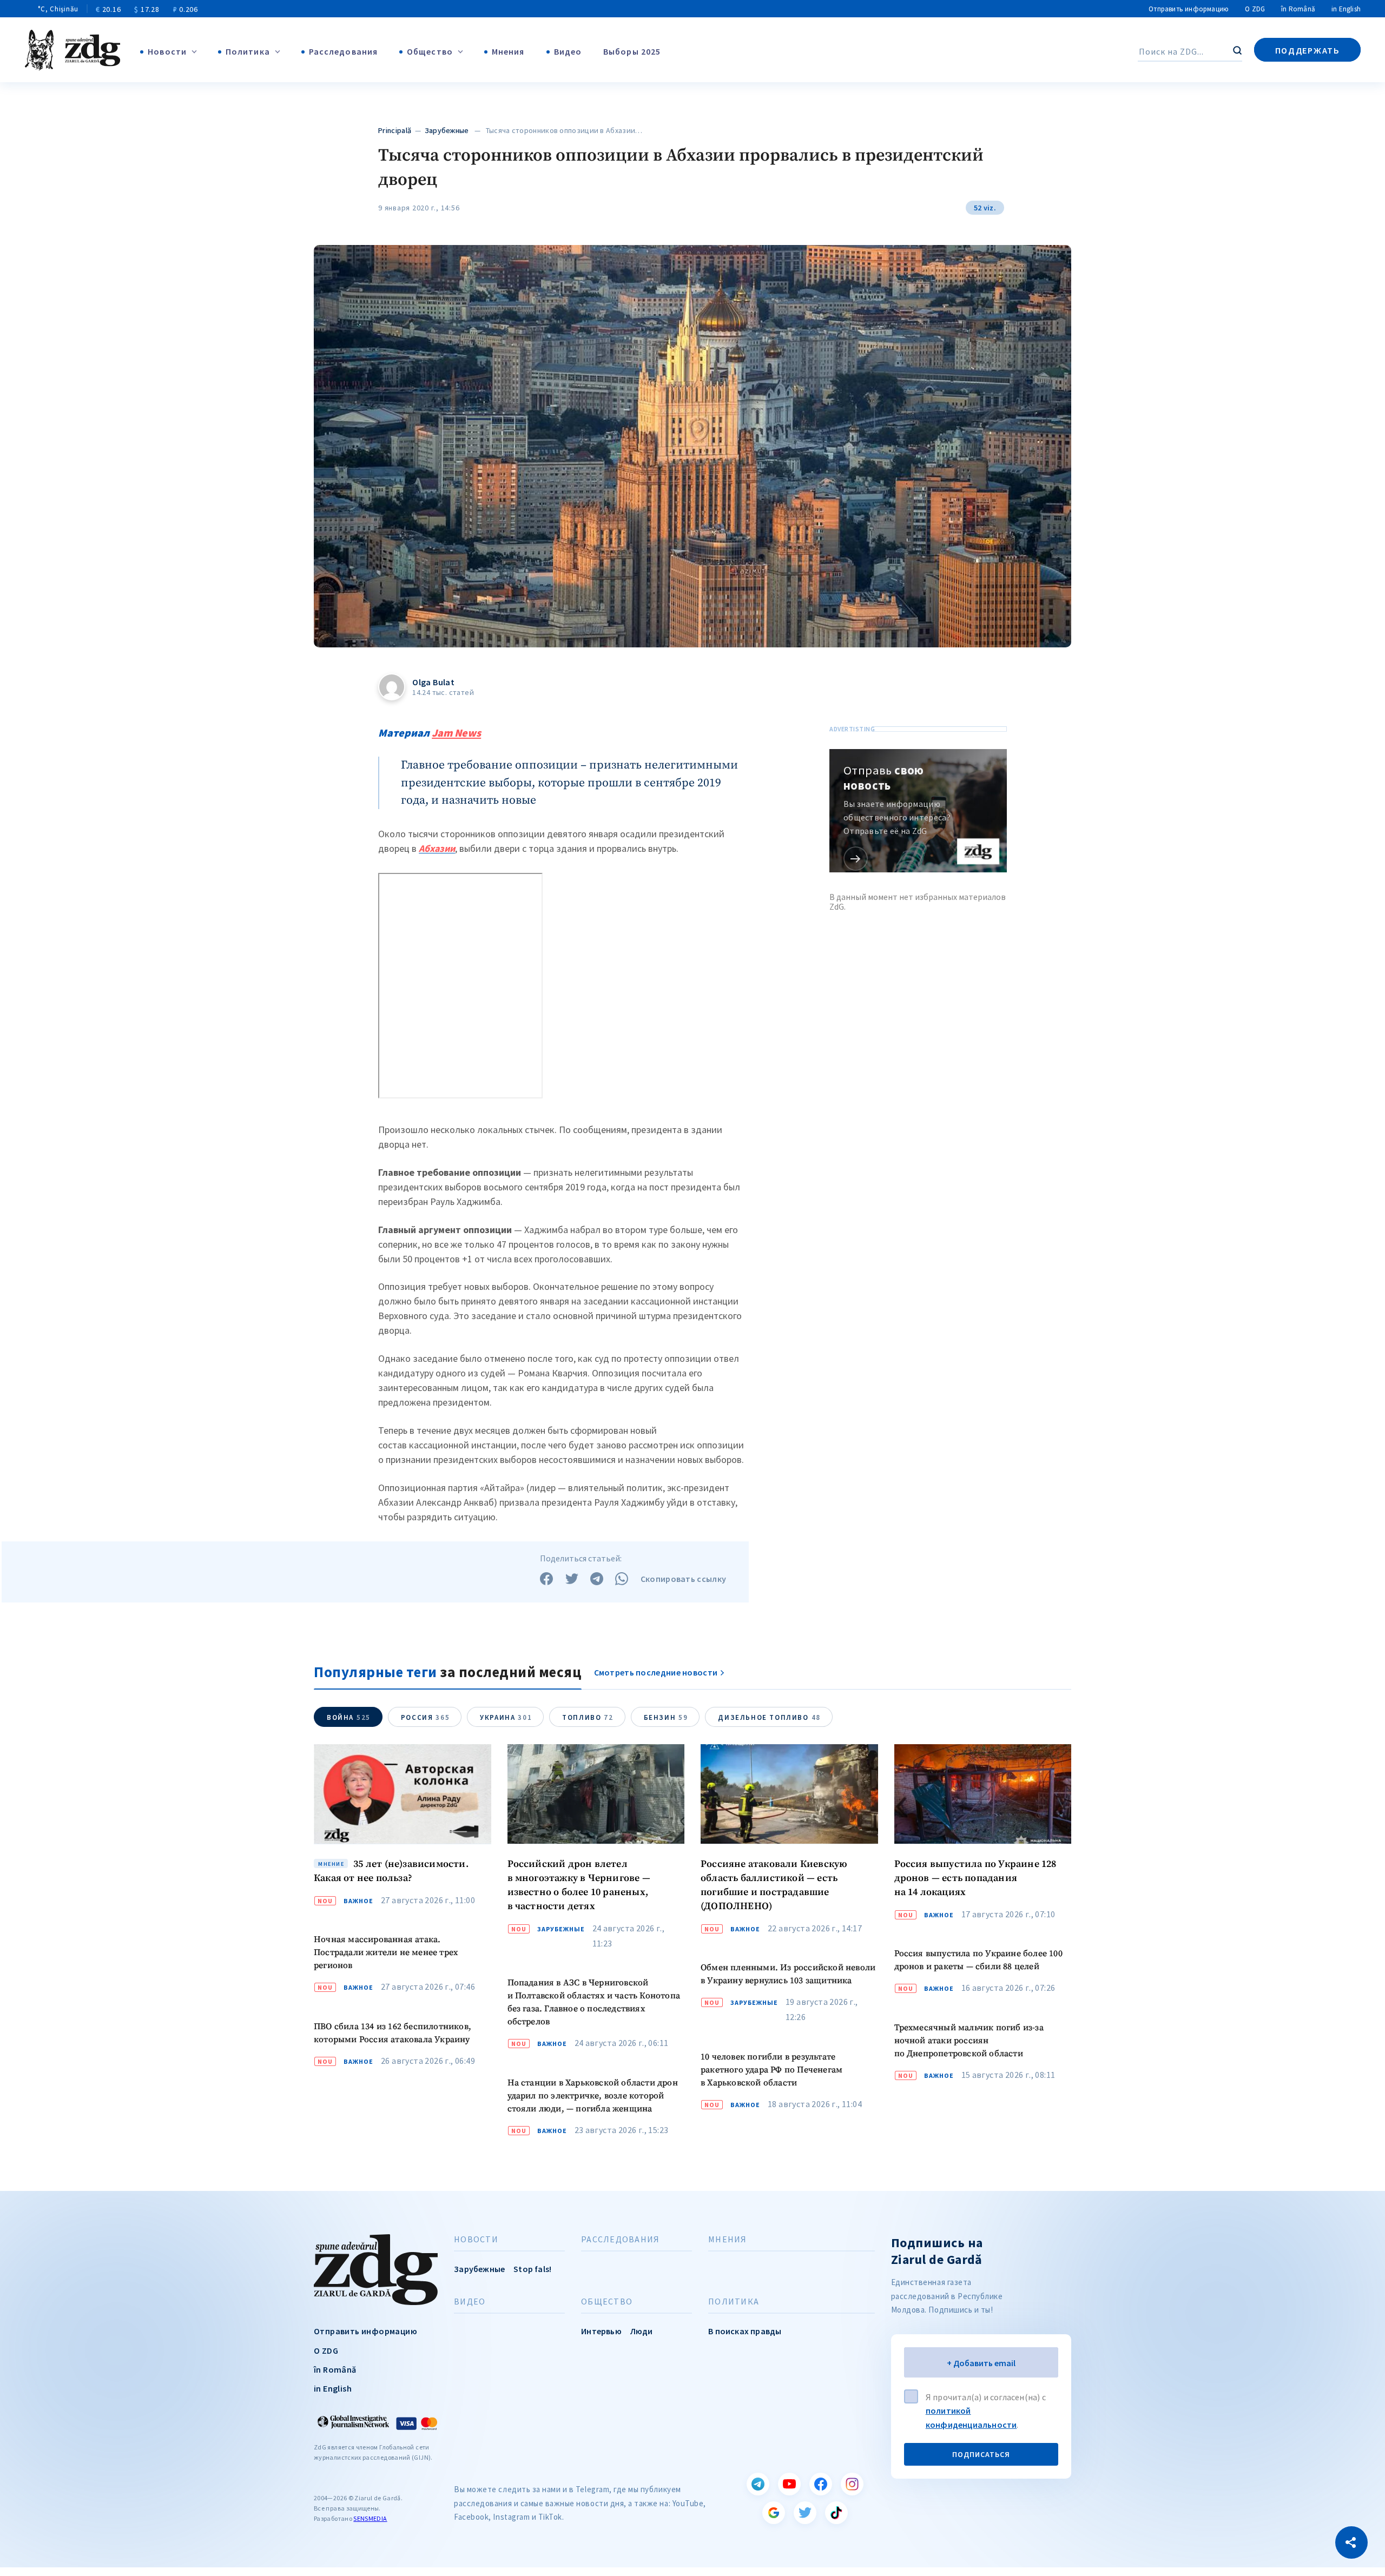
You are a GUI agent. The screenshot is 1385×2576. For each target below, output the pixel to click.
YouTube (789, 2484)
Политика (248, 51)
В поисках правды (745, 2331)
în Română (1298, 9)
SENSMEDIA (370, 2518)
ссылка (856, 859)
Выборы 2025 (632, 51)
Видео (568, 51)
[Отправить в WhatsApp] (622, 1579)
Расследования (343, 51)
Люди (642, 2331)
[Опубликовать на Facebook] (546, 1579)
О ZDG (1255, 9)
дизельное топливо (769, 1717)
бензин (666, 1717)
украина (506, 1717)
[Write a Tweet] (572, 1579)
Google (774, 2513)
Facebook (821, 2484)
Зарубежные (447, 130)
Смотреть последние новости (656, 1672)
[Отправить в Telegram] (597, 1579)
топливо (588, 1717)
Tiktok (836, 2513)
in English (1346, 9)
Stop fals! (532, 2269)
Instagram (852, 2484)
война (349, 1717)
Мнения (508, 51)
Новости (167, 51)
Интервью (601, 2331)
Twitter (805, 2513)
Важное (358, 1901)
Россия (425, 1717)
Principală (395, 130)
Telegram (758, 2484)
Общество (430, 51)
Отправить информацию (1189, 9)
